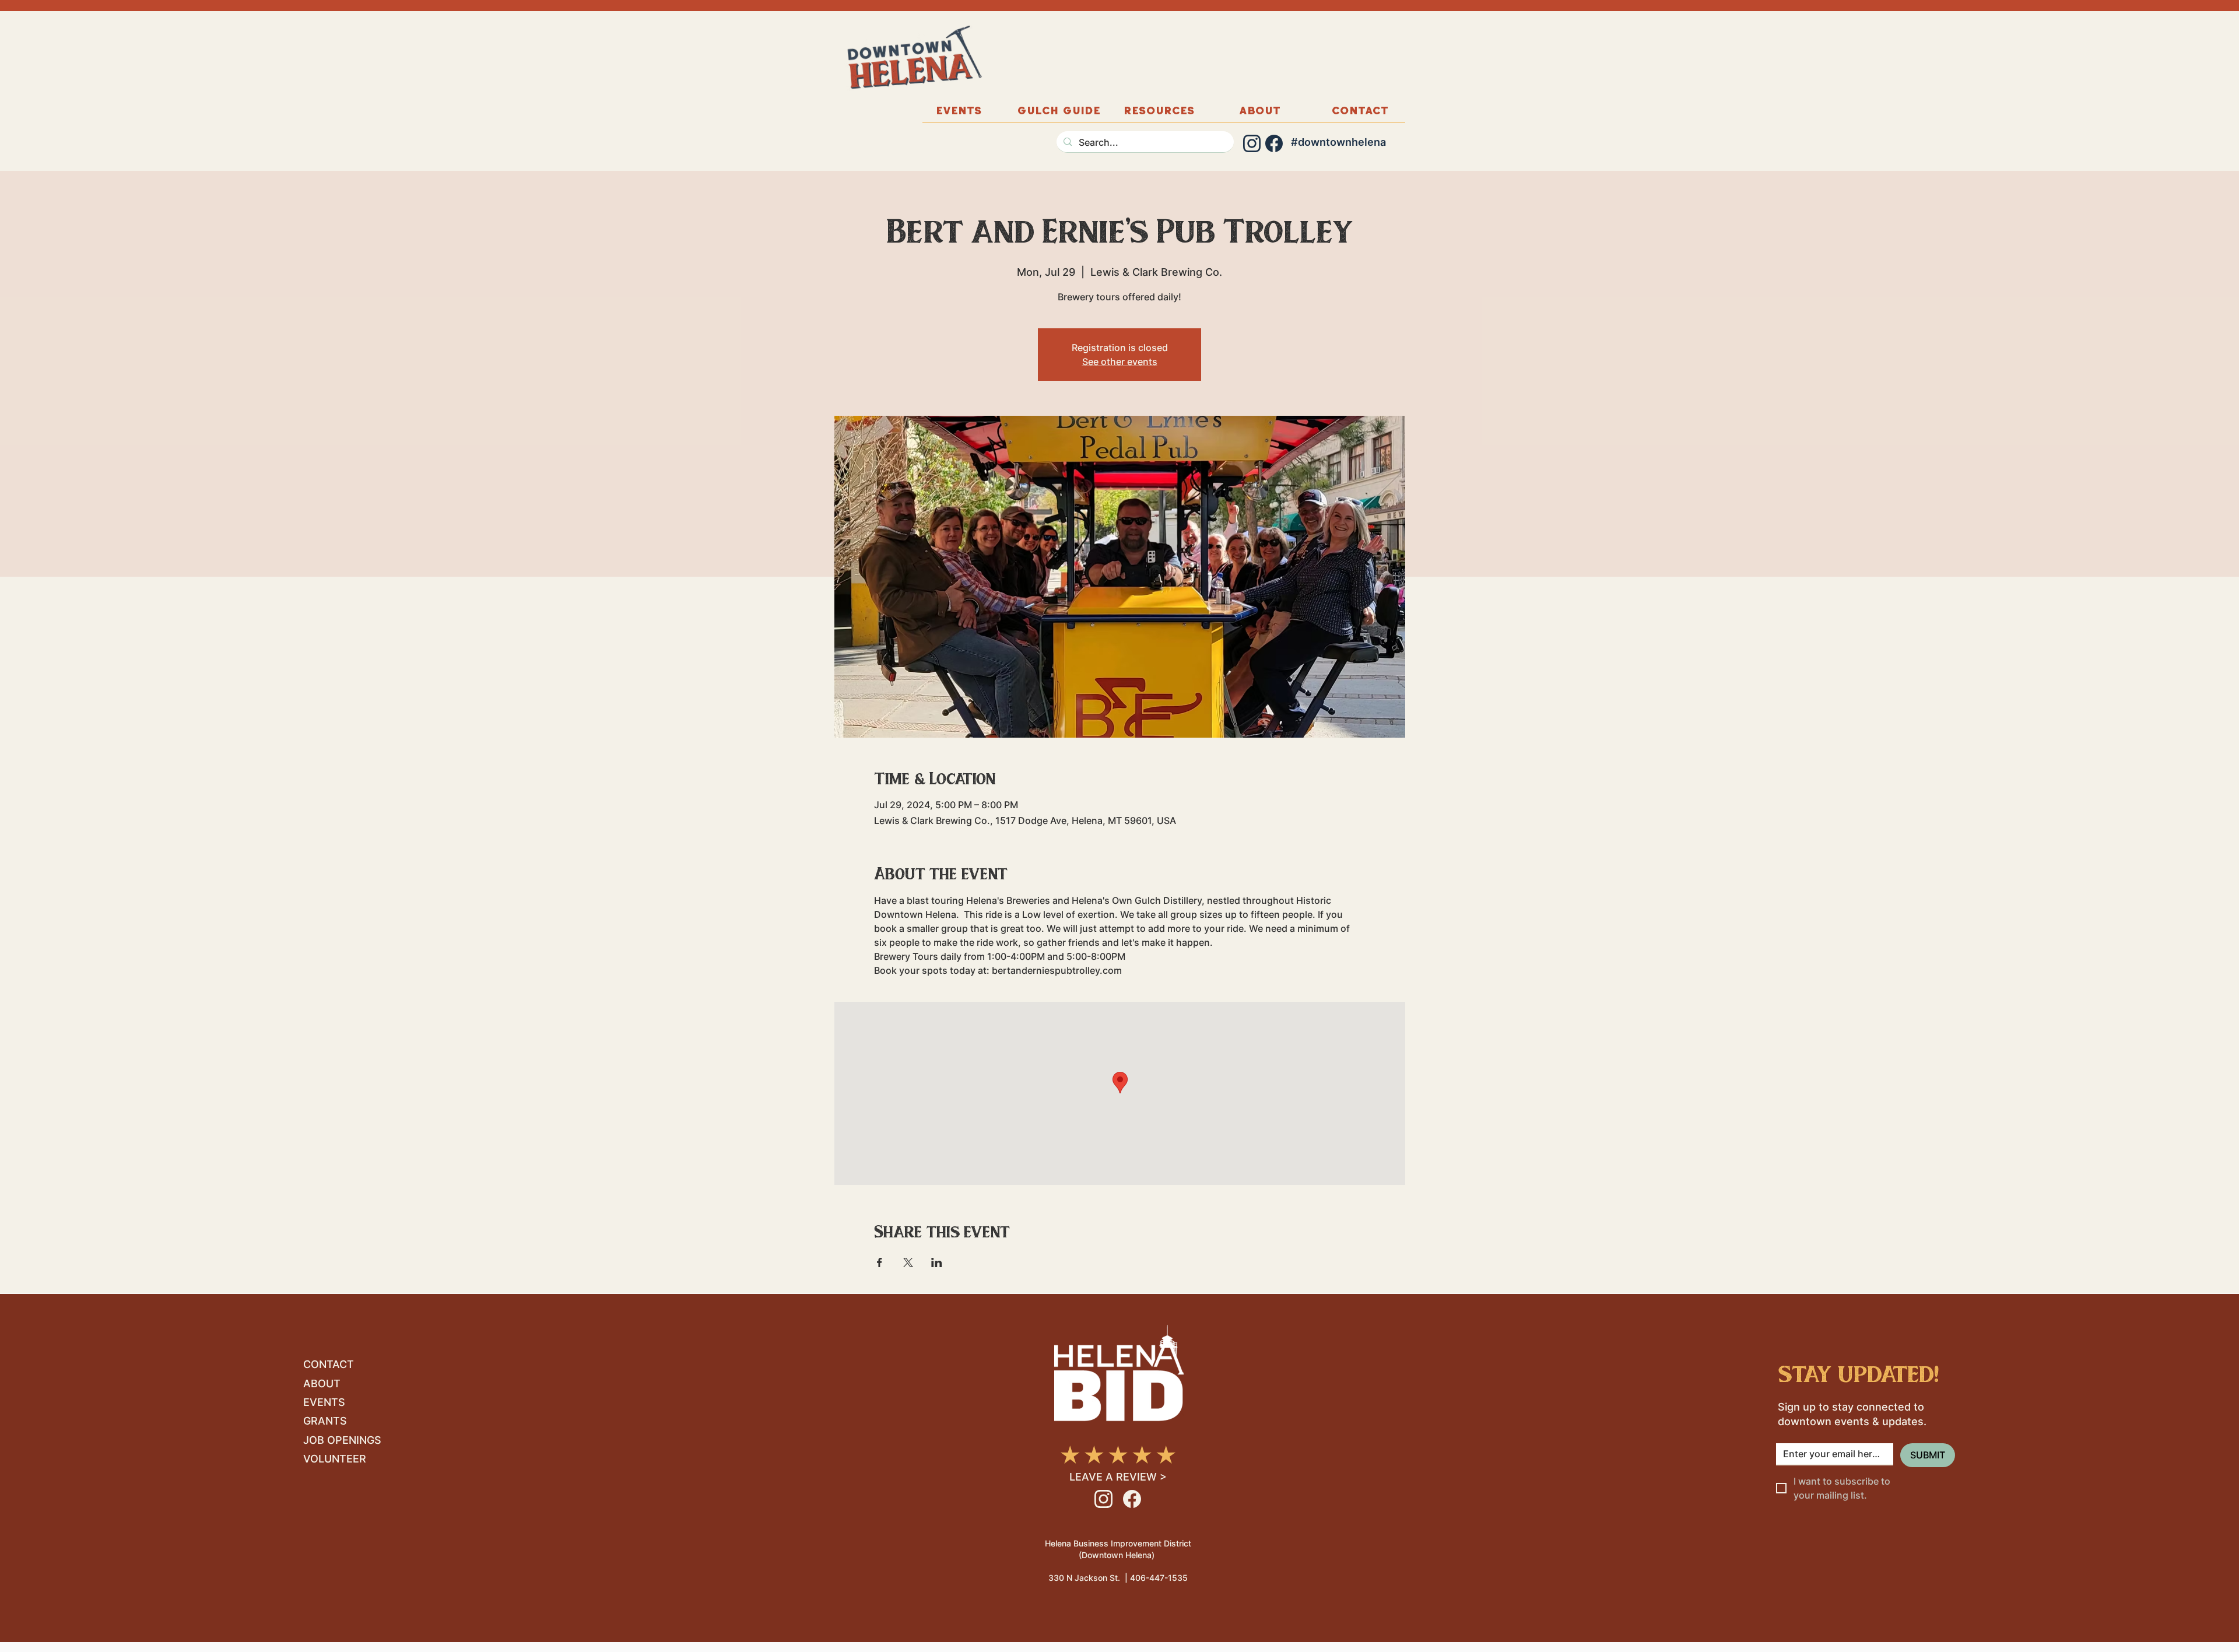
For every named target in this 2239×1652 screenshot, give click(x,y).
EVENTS (324, 1402)
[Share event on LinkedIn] (937, 1262)
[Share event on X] (908, 1262)
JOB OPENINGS (342, 1440)
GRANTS (325, 1421)
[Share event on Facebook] (880, 1262)
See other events (1120, 362)
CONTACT (329, 1364)
